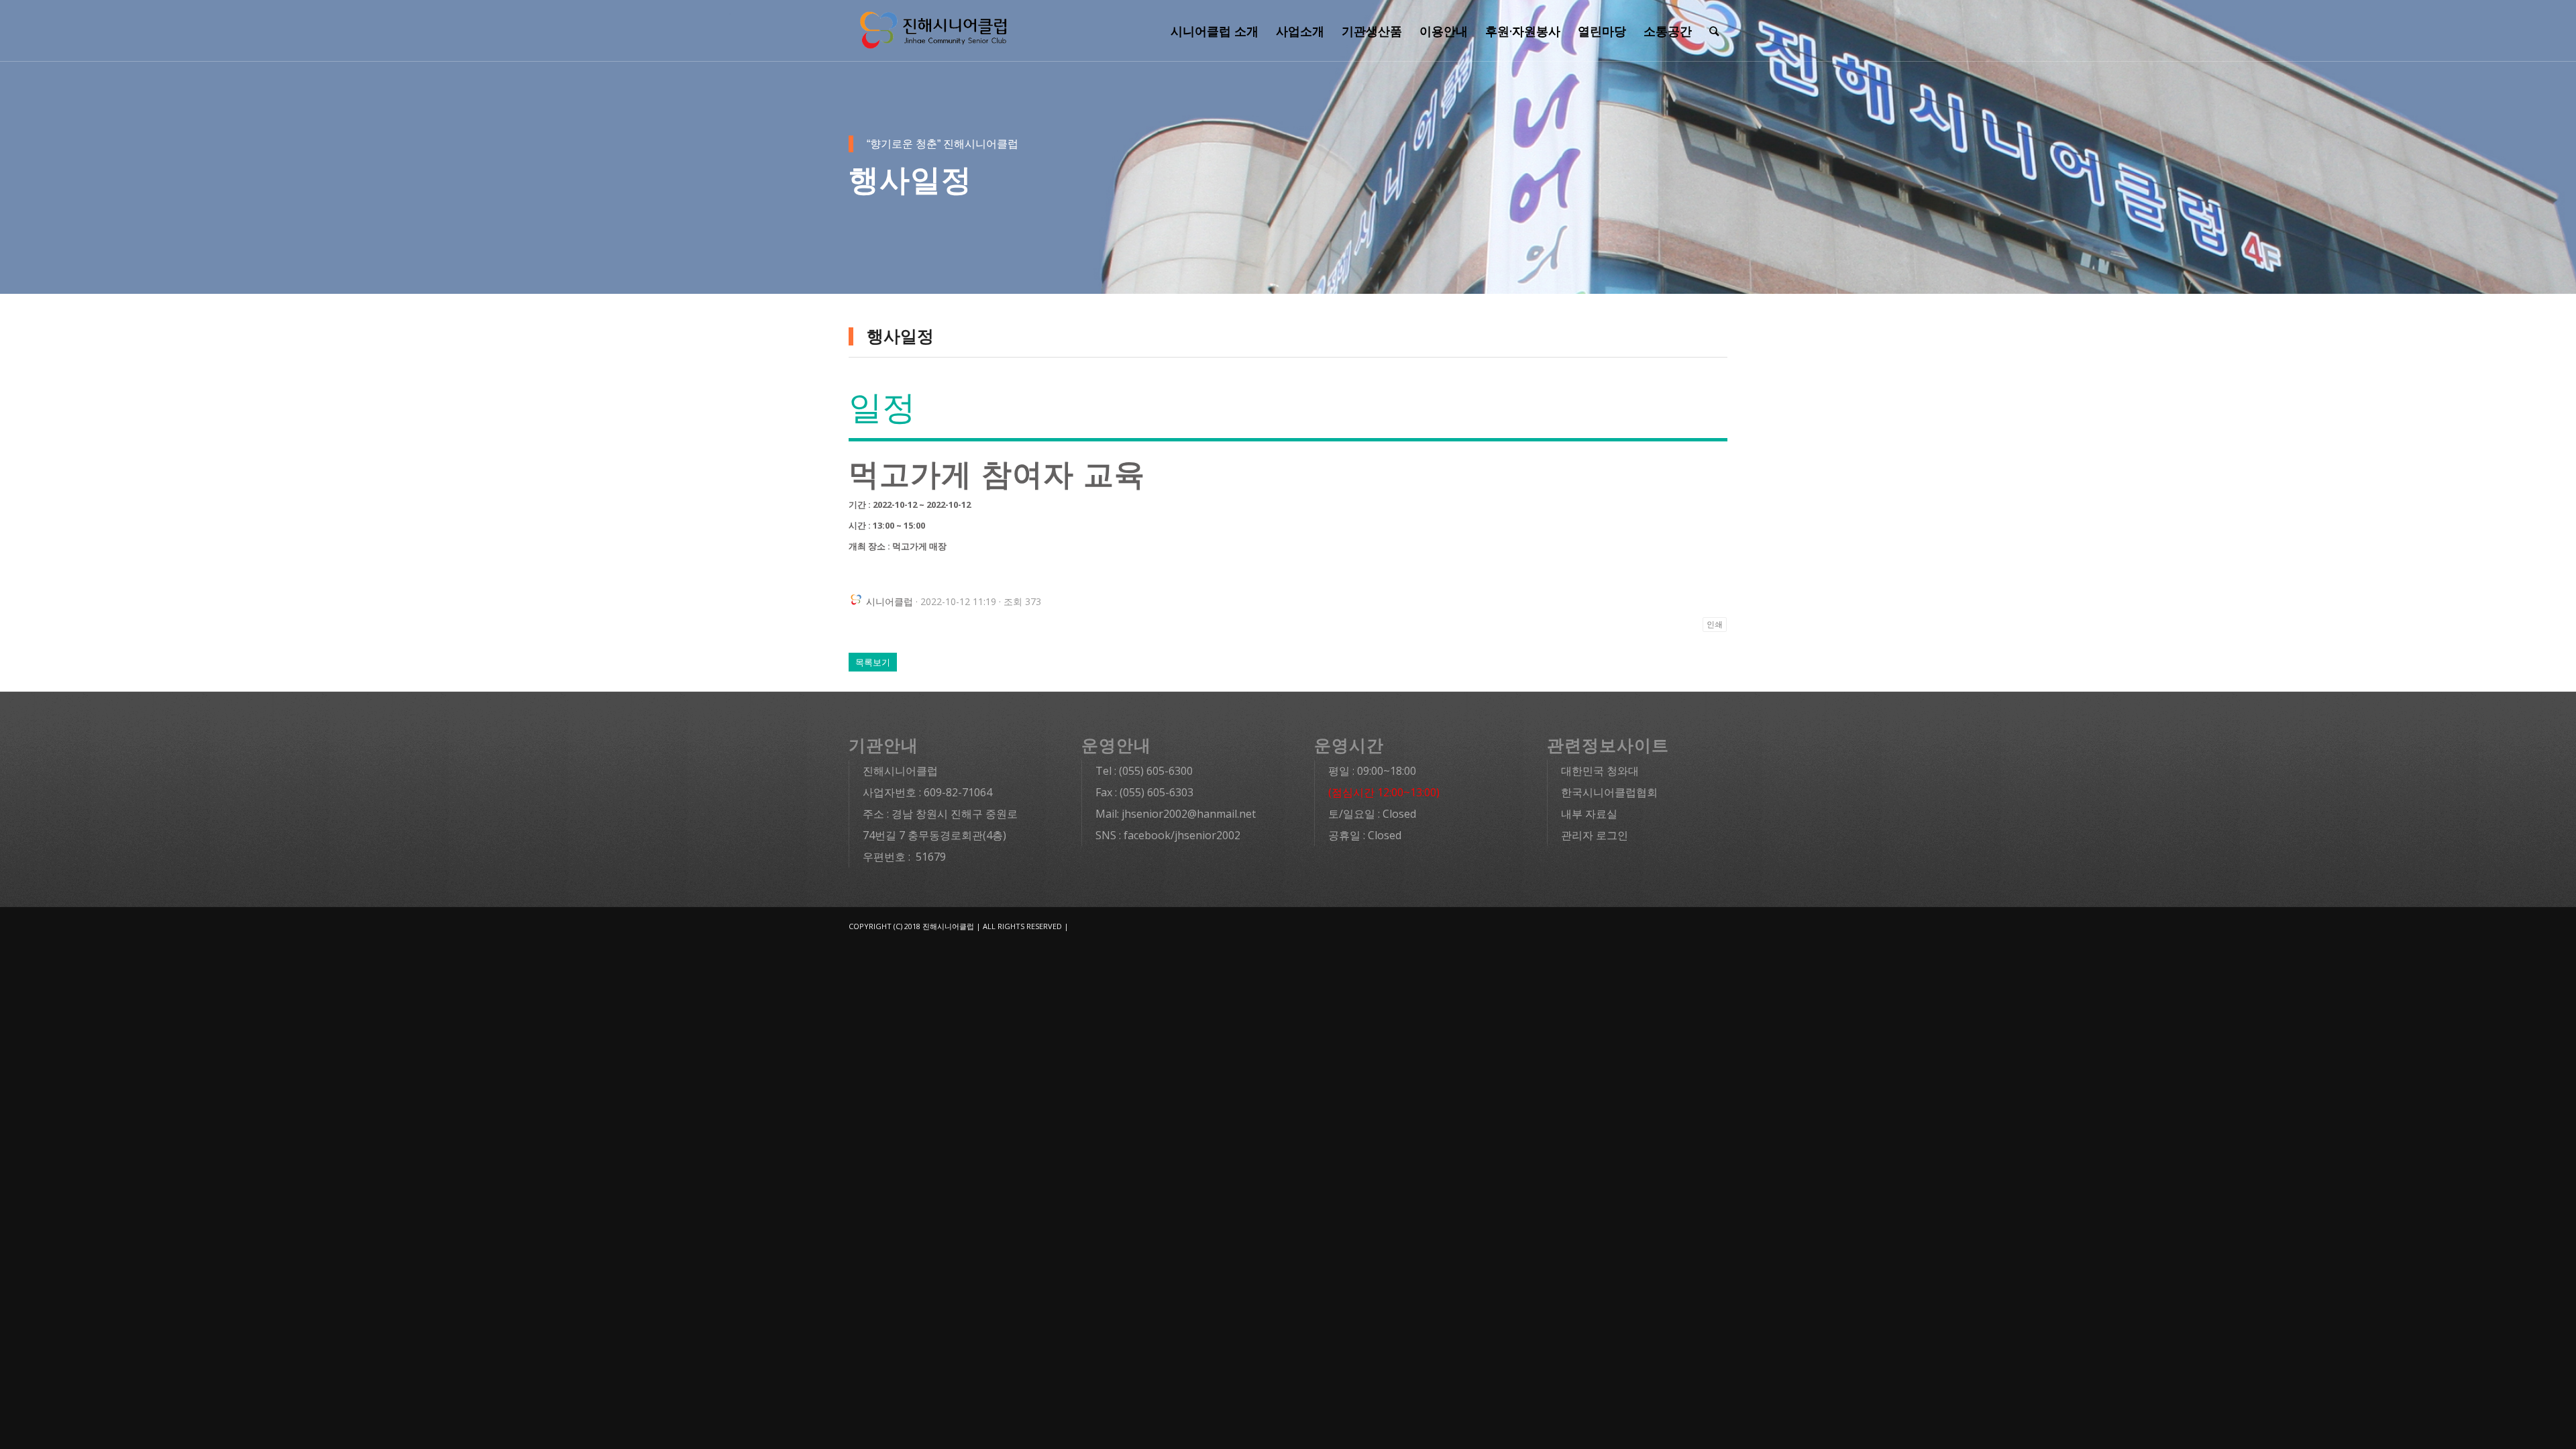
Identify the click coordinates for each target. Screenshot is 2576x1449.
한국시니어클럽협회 (1609, 792)
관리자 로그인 (1595, 835)
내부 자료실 (1589, 814)
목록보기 (873, 662)
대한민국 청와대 (1600, 771)
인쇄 (1715, 625)
